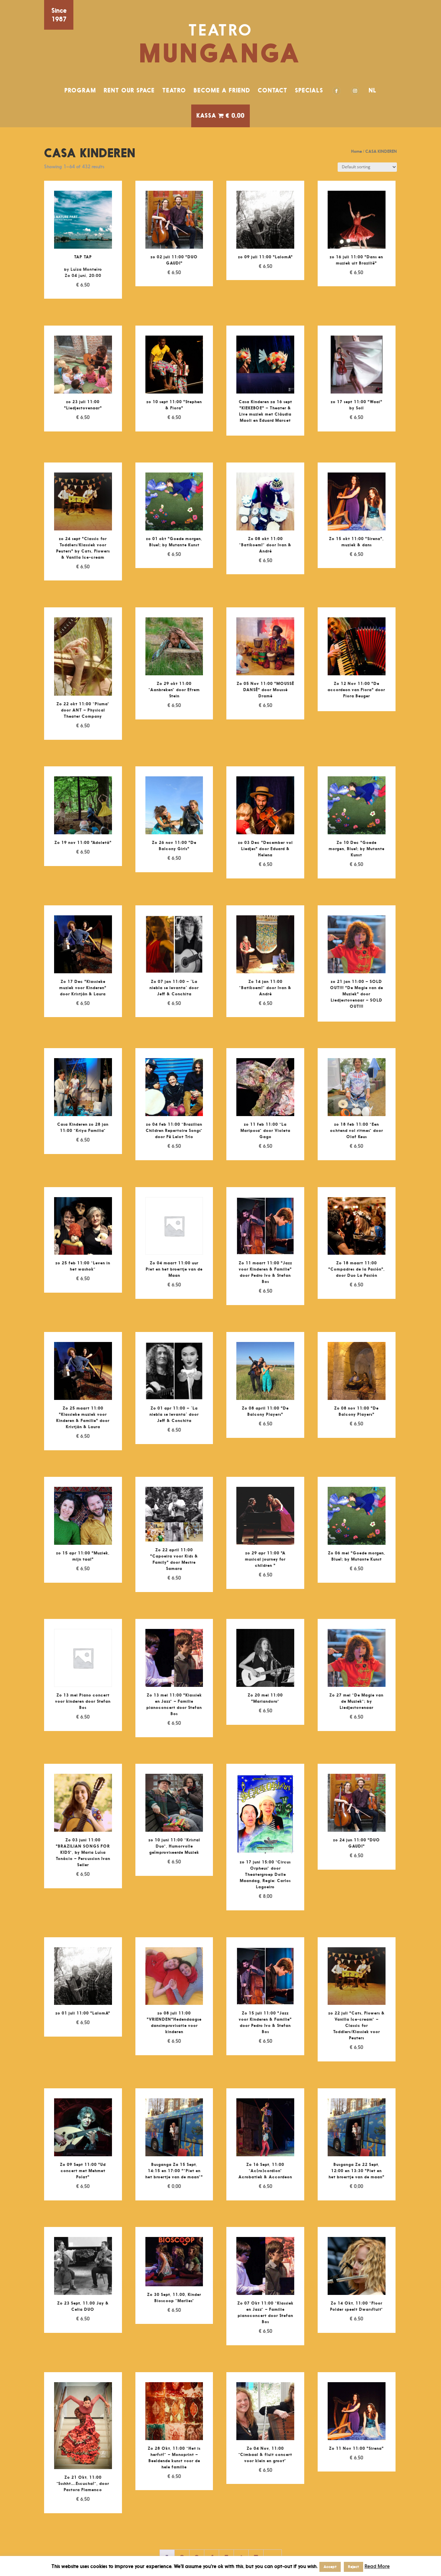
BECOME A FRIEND (222, 90)
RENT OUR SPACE (129, 90)
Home (356, 151)
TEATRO (174, 90)
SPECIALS (309, 90)
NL (373, 90)
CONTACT (273, 90)
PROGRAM (80, 90)
